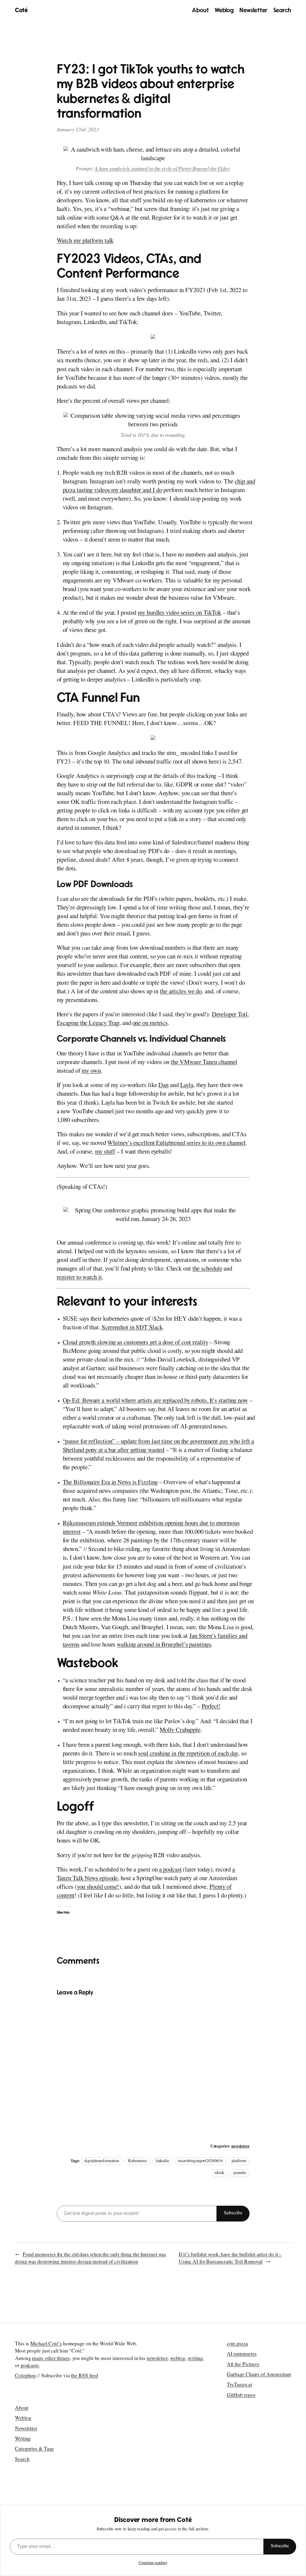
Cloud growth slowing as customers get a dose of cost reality (136, 1343)
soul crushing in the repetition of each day (188, 1754)
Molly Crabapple (180, 1731)
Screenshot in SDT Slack (132, 1328)
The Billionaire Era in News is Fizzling (110, 1483)
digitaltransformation (102, 2161)
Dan (163, 1086)
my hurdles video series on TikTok (179, 614)
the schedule (207, 1269)
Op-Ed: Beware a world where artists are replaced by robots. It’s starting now (155, 1401)
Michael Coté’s (46, 2344)
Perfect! (211, 1707)
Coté (21, 10)
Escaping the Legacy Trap (88, 1024)
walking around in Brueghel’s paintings (164, 1645)
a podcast (170, 1870)
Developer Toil (230, 1015)
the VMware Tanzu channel (204, 1063)
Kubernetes (137, 2161)
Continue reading (153, 2563)
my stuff (105, 1153)
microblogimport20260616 (201, 2161)
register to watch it (79, 1278)
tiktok (219, 2173)
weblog (178, 2359)
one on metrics (150, 1024)
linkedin (162, 2161)
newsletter (240, 2147)
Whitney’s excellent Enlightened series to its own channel (176, 1144)
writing (195, 2359)
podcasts (30, 2366)
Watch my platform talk (85, 242)
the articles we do (181, 992)
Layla (187, 1086)
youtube (240, 2173)
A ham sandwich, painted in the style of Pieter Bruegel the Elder (162, 169)
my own (91, 1072)
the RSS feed (84, 2376)
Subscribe (233, 2213)
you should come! (98, 1888)
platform (239, 2161)
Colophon (25, 2376)
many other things (51, 2359)
